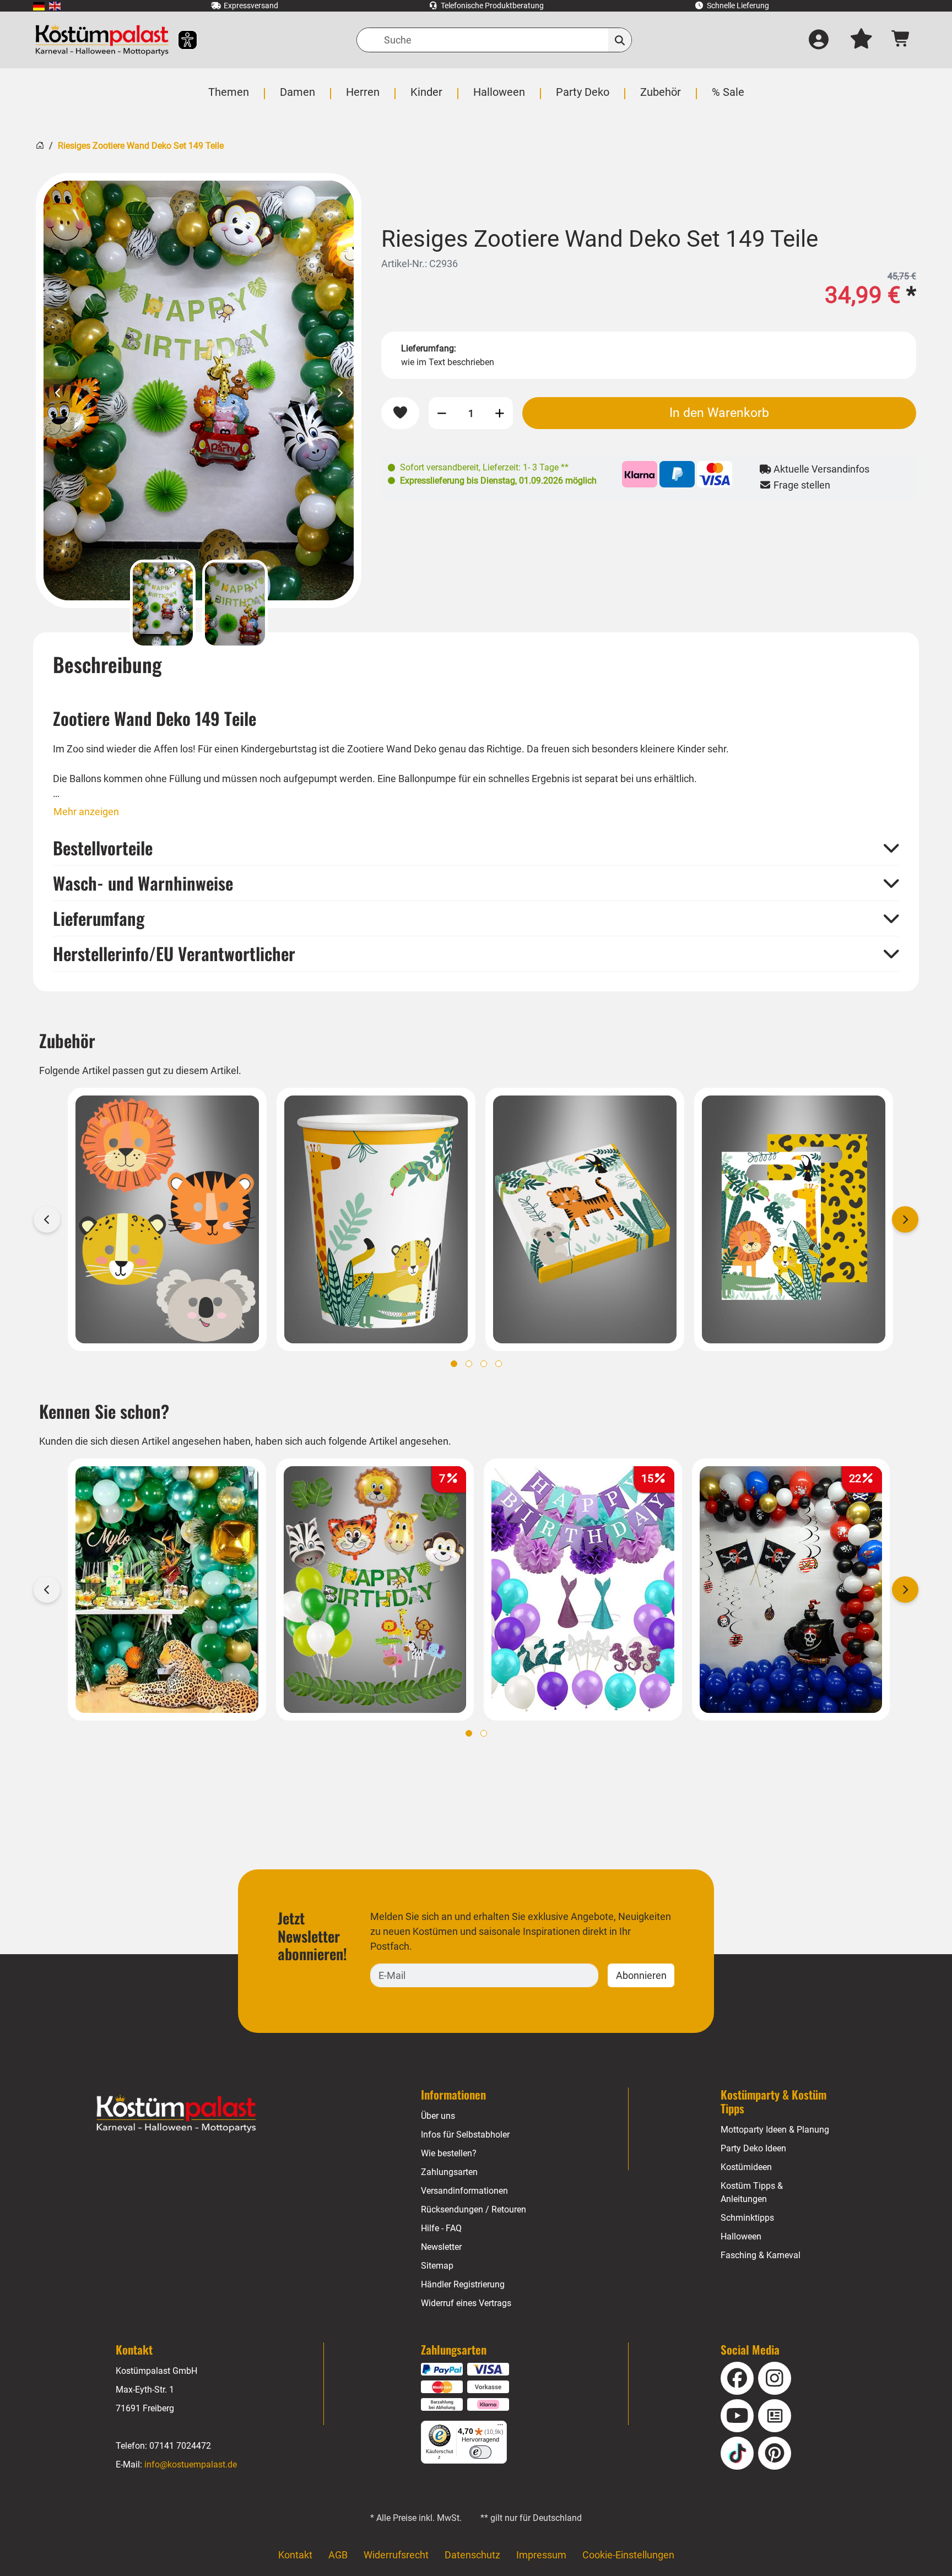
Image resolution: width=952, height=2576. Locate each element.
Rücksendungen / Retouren (474, 2209)
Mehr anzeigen (86, 812)
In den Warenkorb (719, 413)
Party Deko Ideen (753, 2148)
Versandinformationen (464, 2191)
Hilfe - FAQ (441, 2228)
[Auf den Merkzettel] (400, 413)
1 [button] (454, 1364)
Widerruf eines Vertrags (466, 2303)
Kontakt (295, 2555)
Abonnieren (641, 1975)
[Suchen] (620, 40)
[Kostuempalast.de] (102, 40)
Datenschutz (472, 2555)
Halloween (741, 2236)
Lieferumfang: (429, 348)
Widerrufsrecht (396, 2555)
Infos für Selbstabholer (465, 2135)
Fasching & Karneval (761, 2255)
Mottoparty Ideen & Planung (775, 2130)
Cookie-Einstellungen (628, 2555)
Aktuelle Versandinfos (820, 469)
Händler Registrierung (463, 2284)
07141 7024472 (180, 2446)
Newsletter (441, 2247)
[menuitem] (39, 6)
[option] (199, 391)
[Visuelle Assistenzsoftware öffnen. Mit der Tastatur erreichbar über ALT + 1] (180, 40)
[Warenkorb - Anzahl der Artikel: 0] (901, 40)
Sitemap (437, 2266)
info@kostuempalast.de (191, 2464)
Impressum (541, 2555)
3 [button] (484, 1364)
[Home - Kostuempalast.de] (176, 2114)
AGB (338, 2555)
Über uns (438, 2116)
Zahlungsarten (449, 2172)
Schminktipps (747, 2218)
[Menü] (500, 2427)
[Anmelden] (819, 40)
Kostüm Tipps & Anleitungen (752, 2192)
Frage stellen (801, 485)
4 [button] (499, 1364)
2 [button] (469, 1364)
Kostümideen (746, 2167)
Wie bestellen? (449, 2153)
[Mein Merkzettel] (861, 40)
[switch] (480, 2452)
